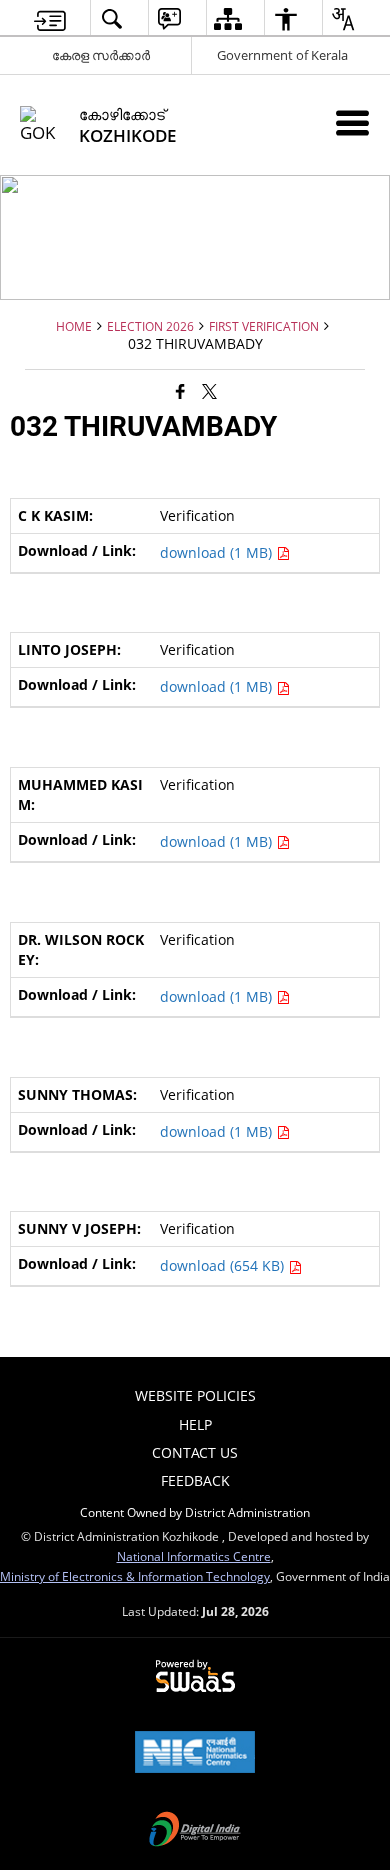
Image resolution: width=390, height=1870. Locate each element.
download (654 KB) (224, 1265)
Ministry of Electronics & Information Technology (135, 1576)
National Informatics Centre (194, 1556)
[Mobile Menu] (352, 122)
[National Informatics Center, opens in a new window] (195, 1754)
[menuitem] (50, 18)
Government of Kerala (282, 55)
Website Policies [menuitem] (195, 1395)
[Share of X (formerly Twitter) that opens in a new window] (209, 390)
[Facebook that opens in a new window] (180, 390)
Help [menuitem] (195, 1424)
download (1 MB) (218, 552)
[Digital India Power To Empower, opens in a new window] (195, 1831)
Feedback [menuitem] (195, 1480)
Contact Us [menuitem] (195, 1452)
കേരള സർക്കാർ (101, 55)
